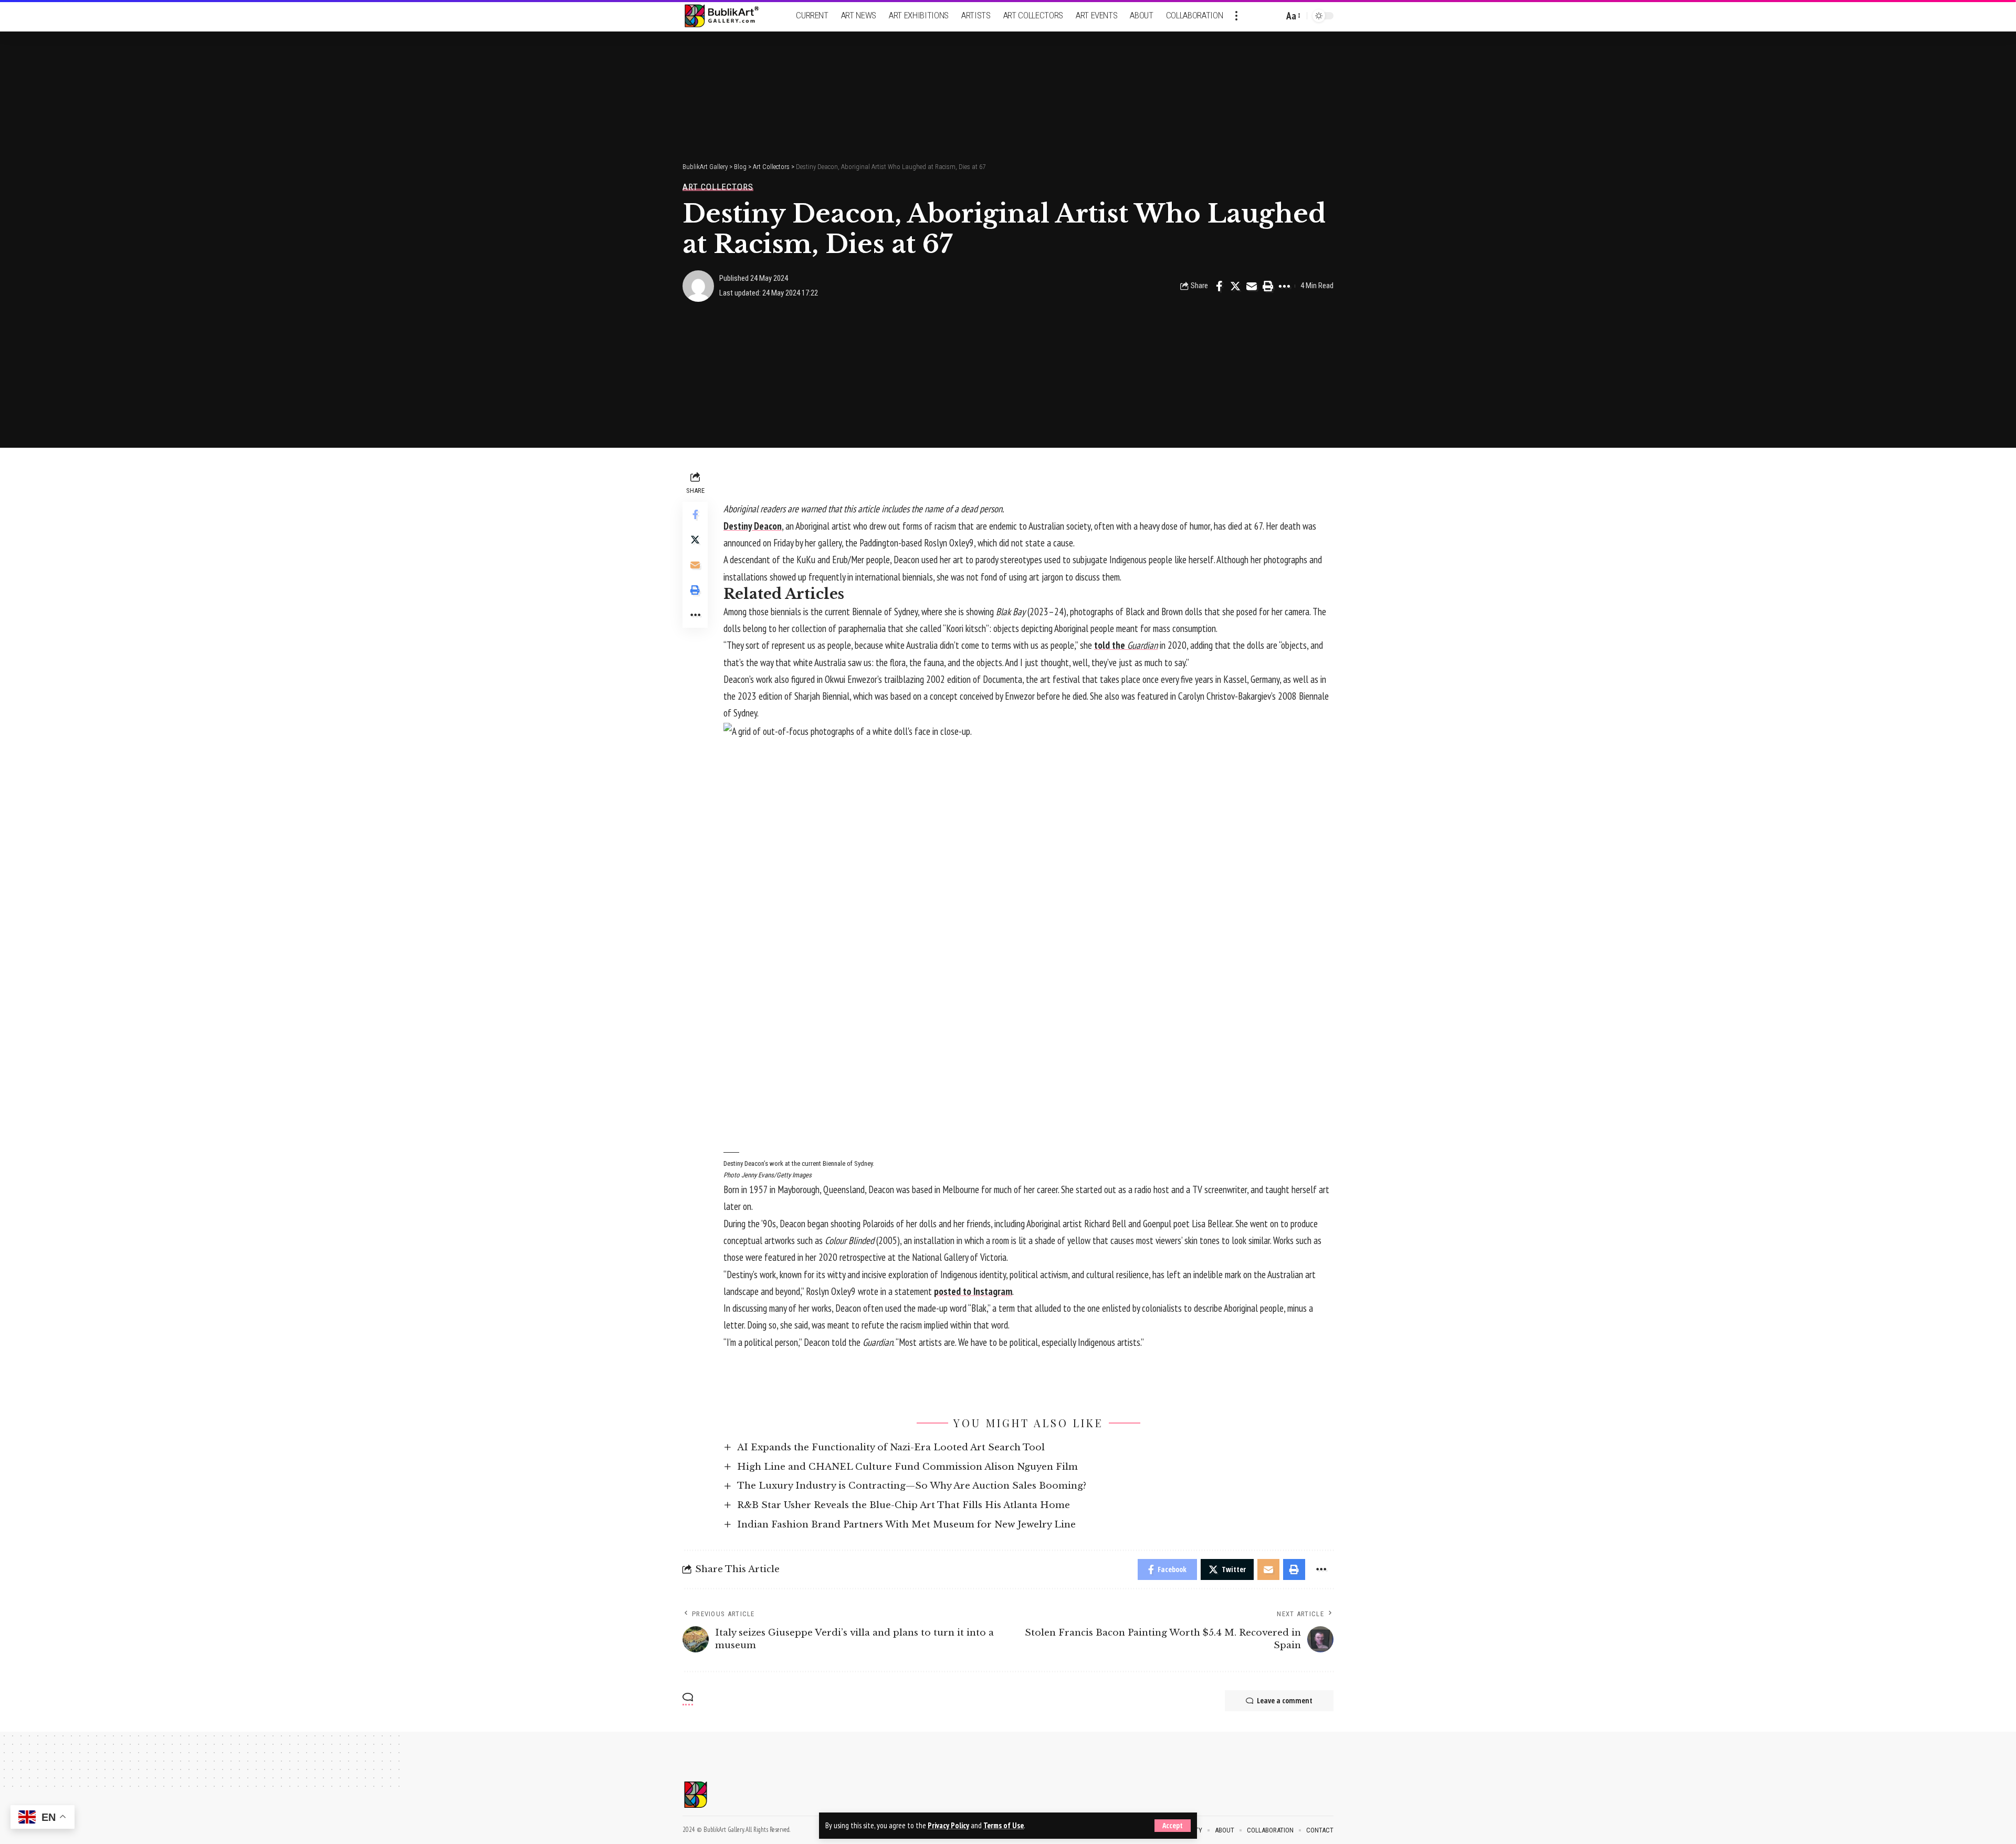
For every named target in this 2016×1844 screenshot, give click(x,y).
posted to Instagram (973, 1291)
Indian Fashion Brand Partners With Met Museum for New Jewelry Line (906, 1525)
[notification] (1257, 16)
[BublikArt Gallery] (728, 16)
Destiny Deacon (753, 526)
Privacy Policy (948, 1825)
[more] (1236, 16)
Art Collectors (718, 187)
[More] (1284, 286)
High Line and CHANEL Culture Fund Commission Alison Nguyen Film (907, 1467)
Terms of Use (1004, 1825)
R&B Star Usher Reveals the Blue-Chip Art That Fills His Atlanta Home (904, 1505)
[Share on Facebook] (1219, 286)
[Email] (1252, 286)
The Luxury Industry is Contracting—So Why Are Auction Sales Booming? (912, 1486)
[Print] (1268, 286)
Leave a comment (1285, 1700)
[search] (1273, 16)
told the (1126, 645)
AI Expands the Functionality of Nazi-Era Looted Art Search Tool (891, 1447)
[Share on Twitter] (1235, 286)
